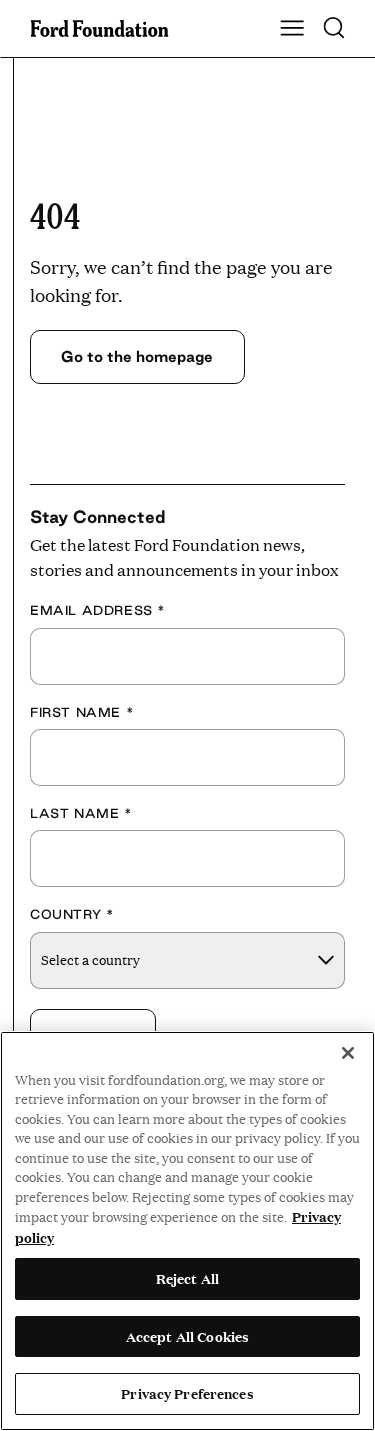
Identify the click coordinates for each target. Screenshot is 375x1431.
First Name (82, 712)
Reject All (187, 1278)
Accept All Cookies (187, 1336)
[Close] (348, 1053)
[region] (187, 1231)
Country (72, 914)
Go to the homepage (137, 356)
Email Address (98, 610)
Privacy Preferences (187, 1393)
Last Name (81, 813)
